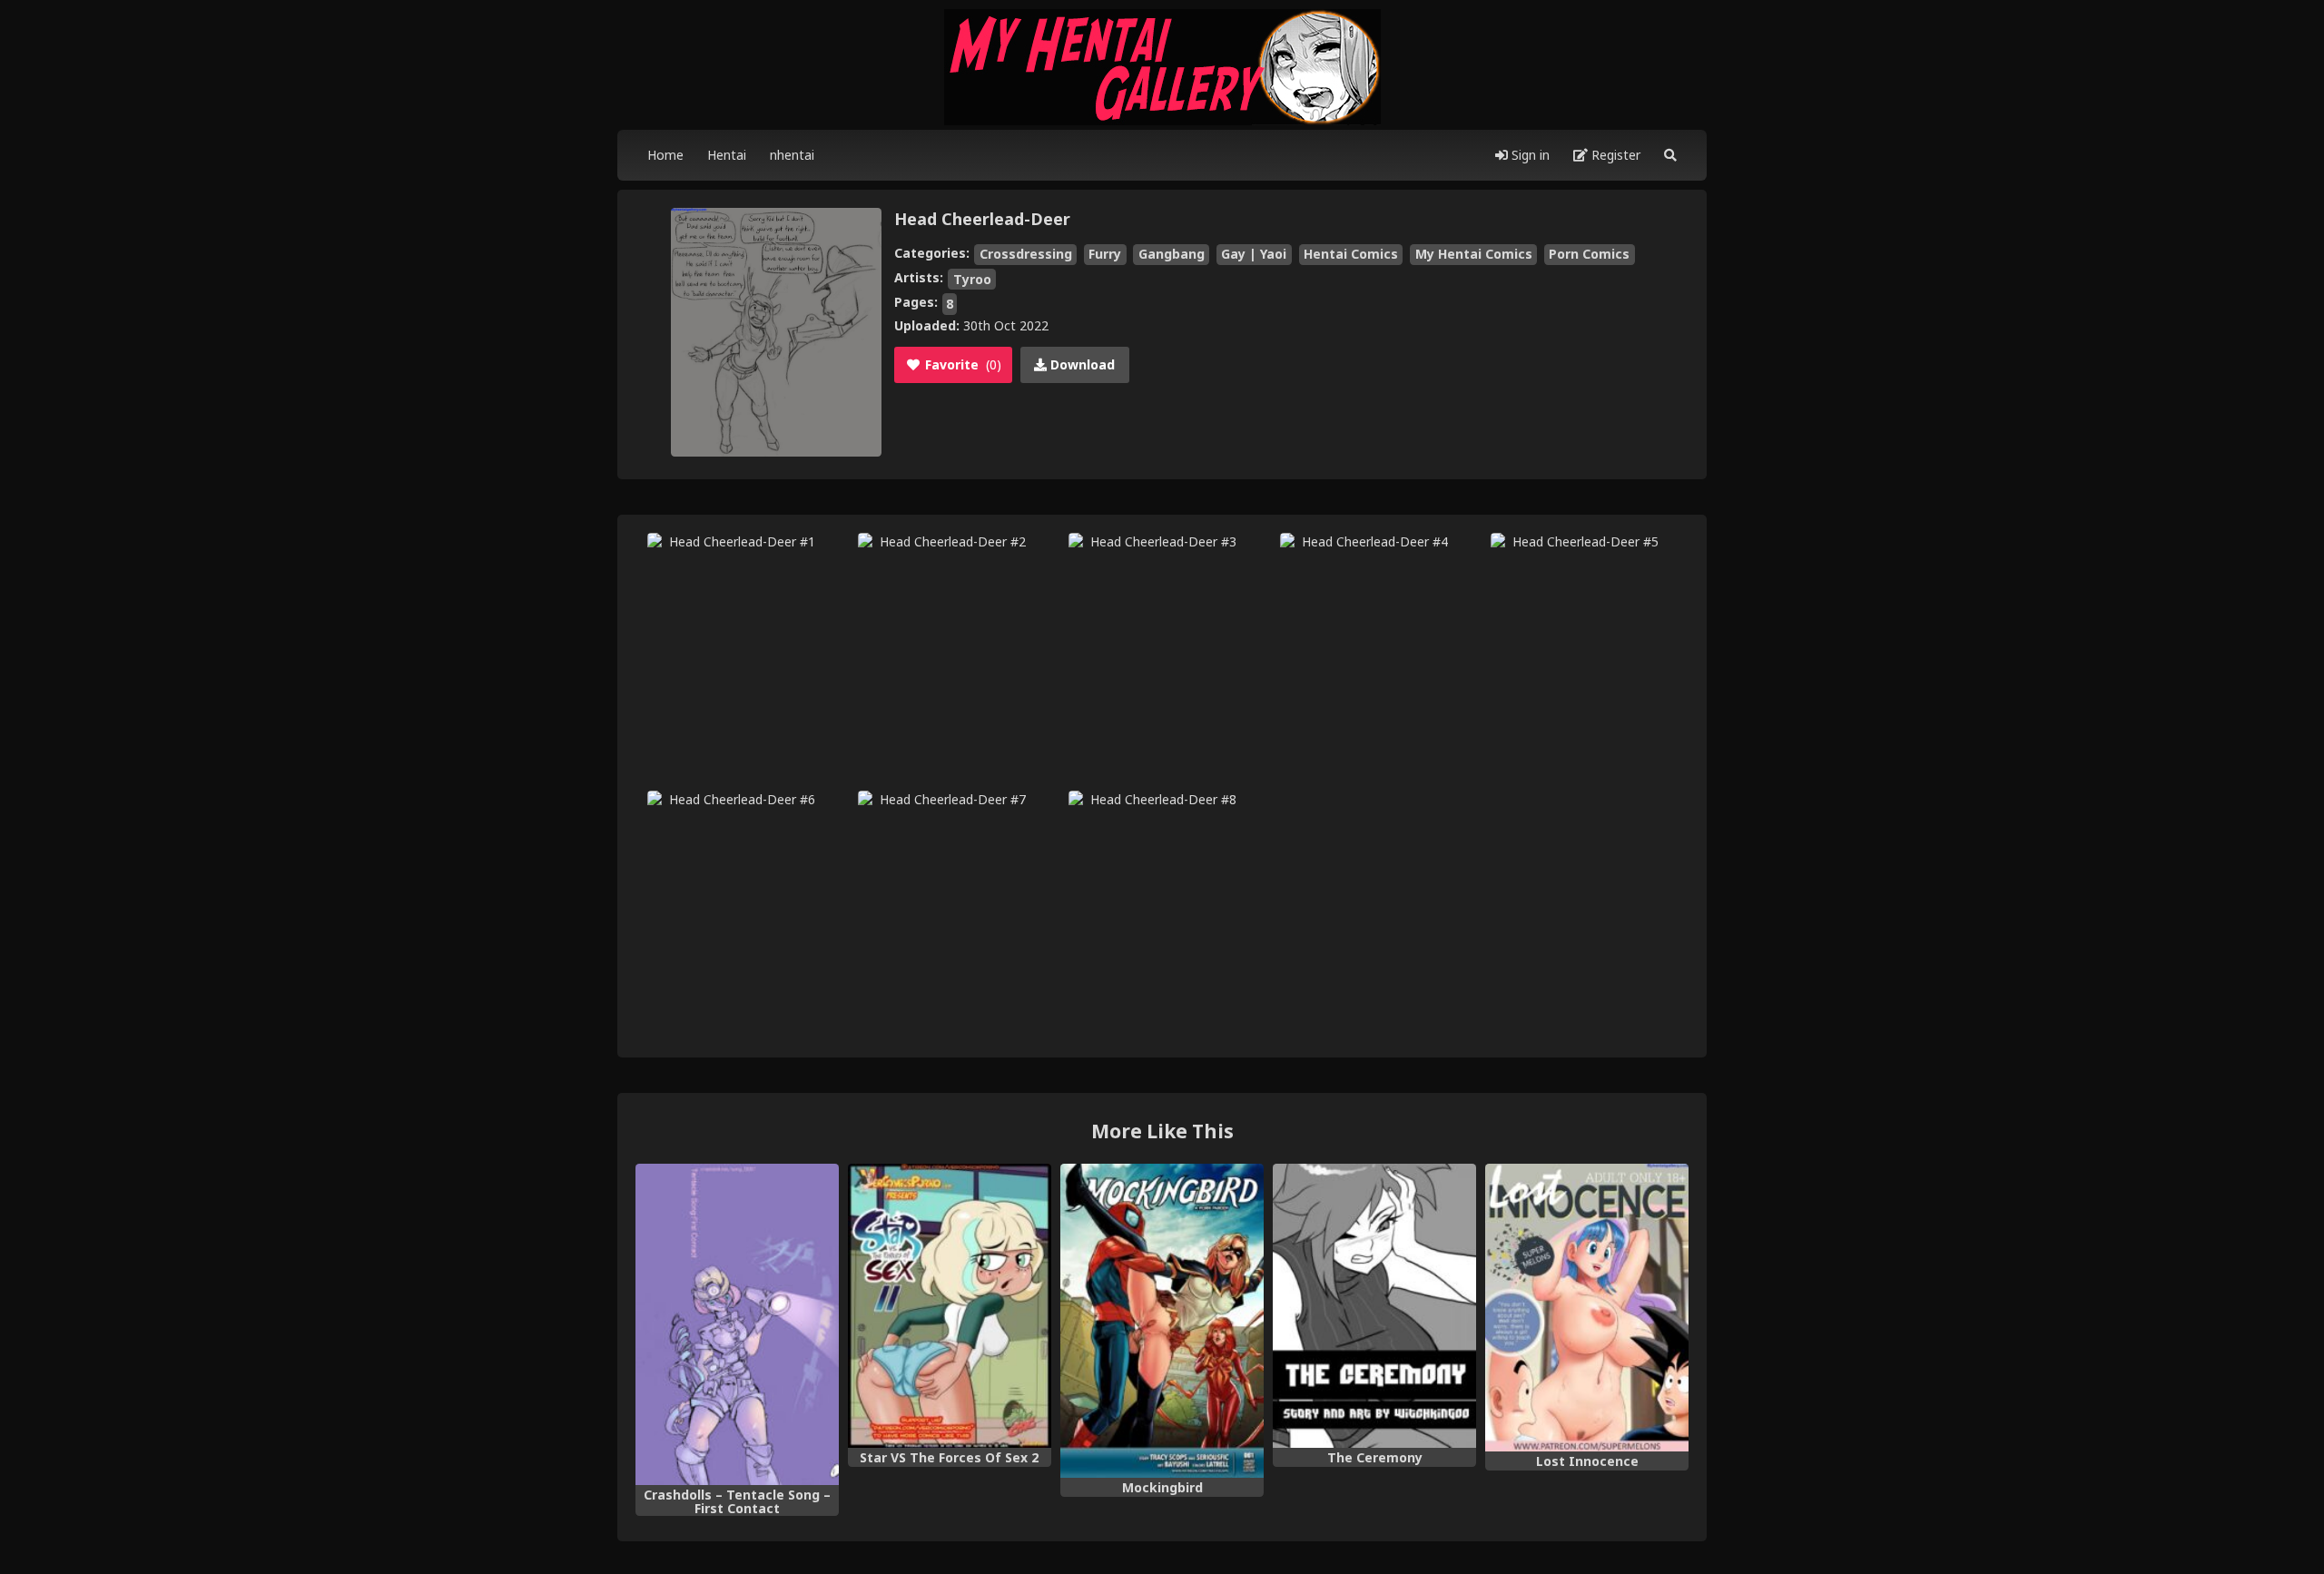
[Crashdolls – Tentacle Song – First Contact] (737, 1324)
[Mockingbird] (1162, 1321)
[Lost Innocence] (1587, 1308)
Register (1614, 155)
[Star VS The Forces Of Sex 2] (950, 1306)
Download (1081, 364)
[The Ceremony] (1374, 1306)
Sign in (1529, 155)
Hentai (727, 155)
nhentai (792, 155)
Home (665, 155)
